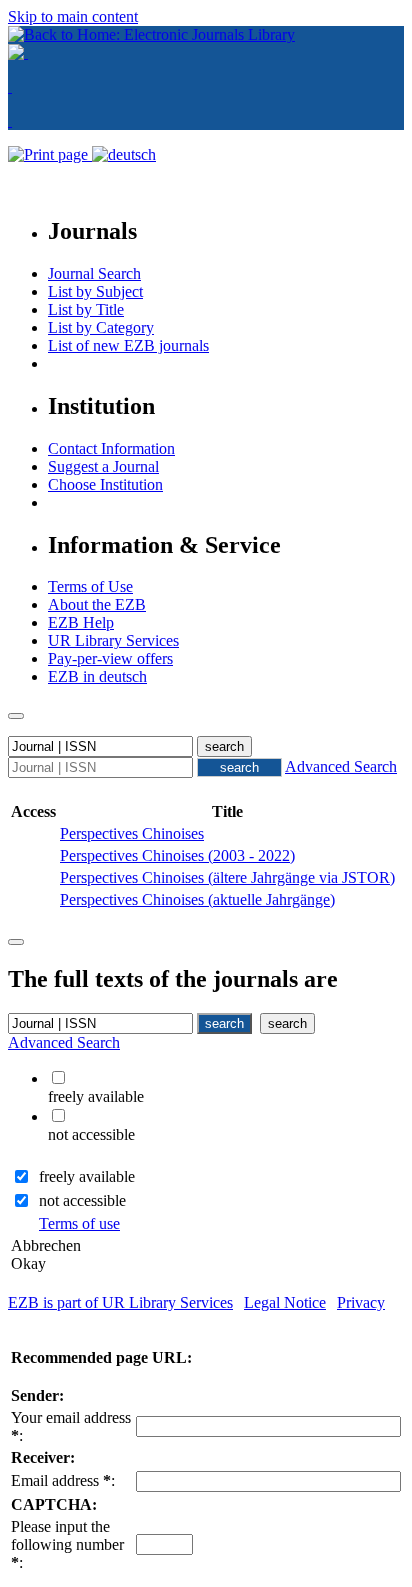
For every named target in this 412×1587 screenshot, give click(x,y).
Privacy (361, 1302)
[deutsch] (124, 154)
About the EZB (97, 604)
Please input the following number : (67, 1544)
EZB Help (81, 622)
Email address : (63, 1480)
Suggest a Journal (103, 466)
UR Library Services (113, 640)
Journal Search (94, 273)
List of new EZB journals (128, 345)
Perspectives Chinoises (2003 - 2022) (177, 855)
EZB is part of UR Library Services (120, 1302)
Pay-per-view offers (110, 658)
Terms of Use (90, 586)
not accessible (82, 1200)
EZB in (97, 676)
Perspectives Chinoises (132, 833)
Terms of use (79, 1223)
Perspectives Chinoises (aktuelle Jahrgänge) (197, 899)
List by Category (101, 327)
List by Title (86, 309)
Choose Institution (105, 484)
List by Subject (95, 291)
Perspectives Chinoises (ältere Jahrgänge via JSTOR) (227, 877)
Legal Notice (285, 1302)
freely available (87, 1176)
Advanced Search (341, 766)
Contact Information (111, 448)
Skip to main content (73, 16)
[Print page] (50, 154)
